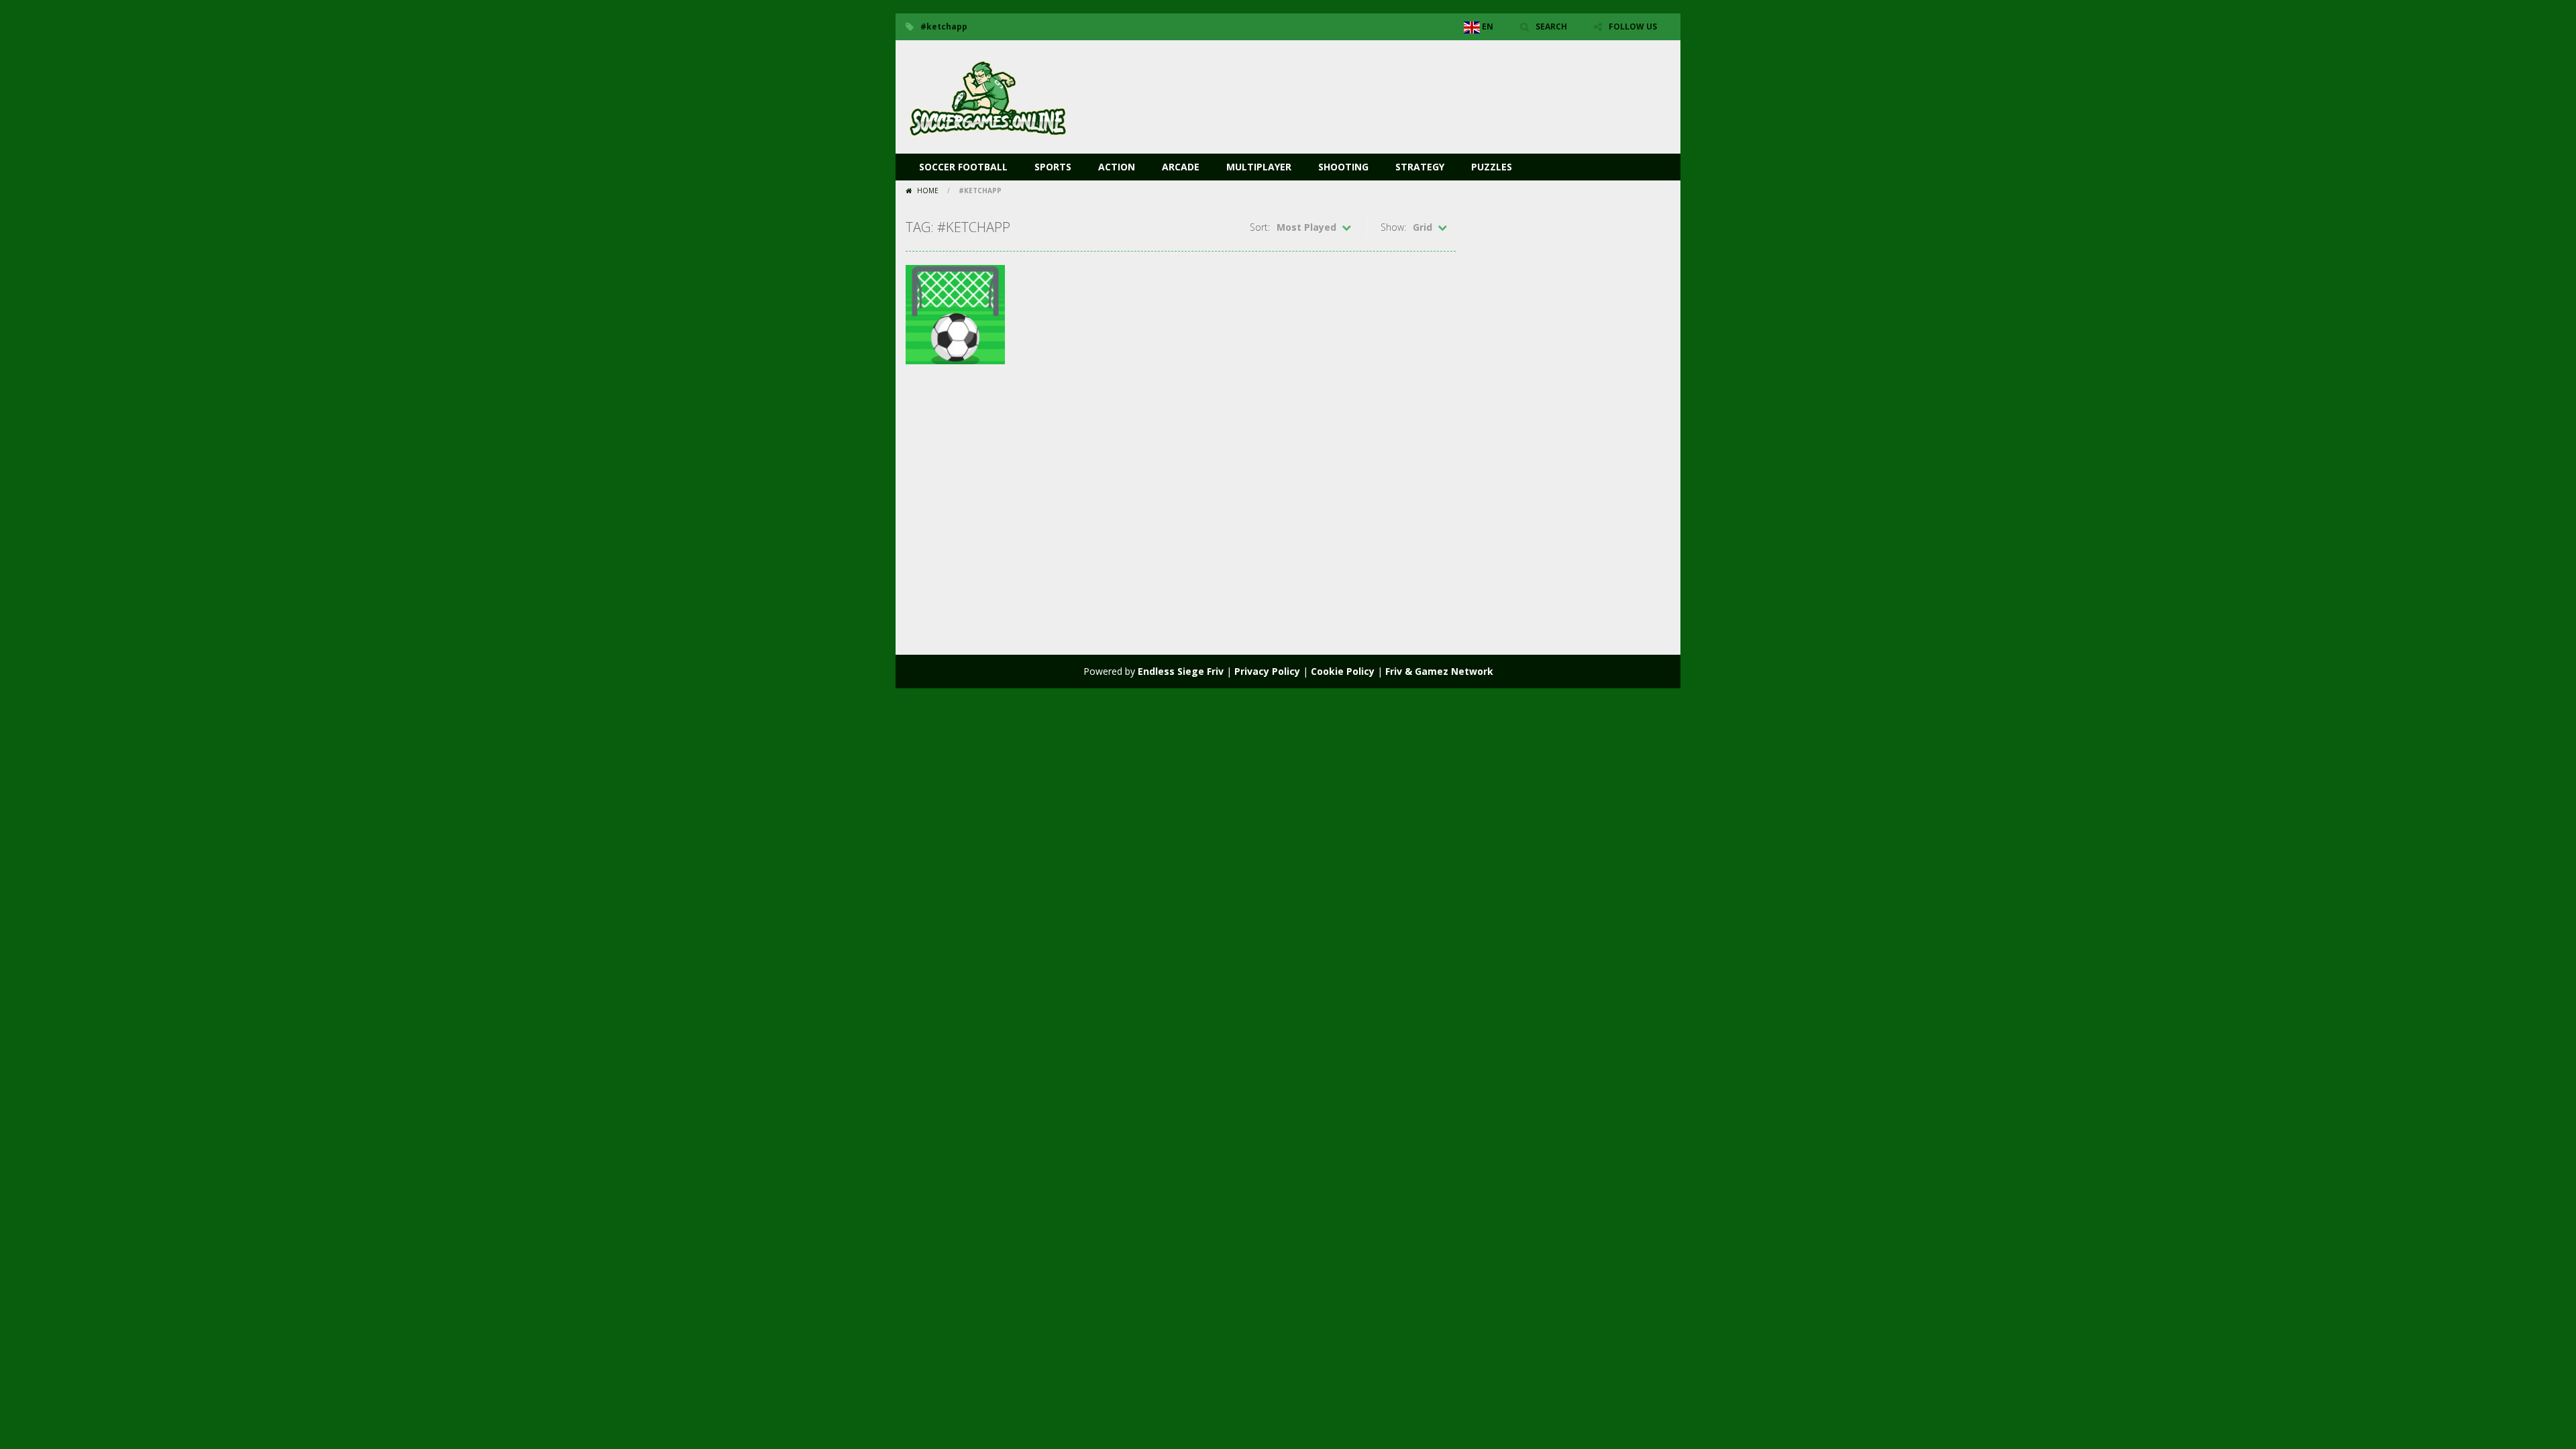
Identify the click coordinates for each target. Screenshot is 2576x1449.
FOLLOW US (1633, 26)
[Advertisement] (1426, 80)
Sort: (1260, 227)
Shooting (1343, 167)
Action (1117, 167)
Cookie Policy (1343, 671)
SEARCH (1551, 26)
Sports (1053, 167)
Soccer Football (963, 167)
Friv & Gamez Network (1439, 671)
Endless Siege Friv (1181, 671)
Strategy (1420, 167)
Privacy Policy (1267, 671)
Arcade (1181, 167)
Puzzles (1492, 167)
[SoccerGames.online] (989, 96)
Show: (1393, 227)
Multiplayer (1259, 167)
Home (928, 191)
